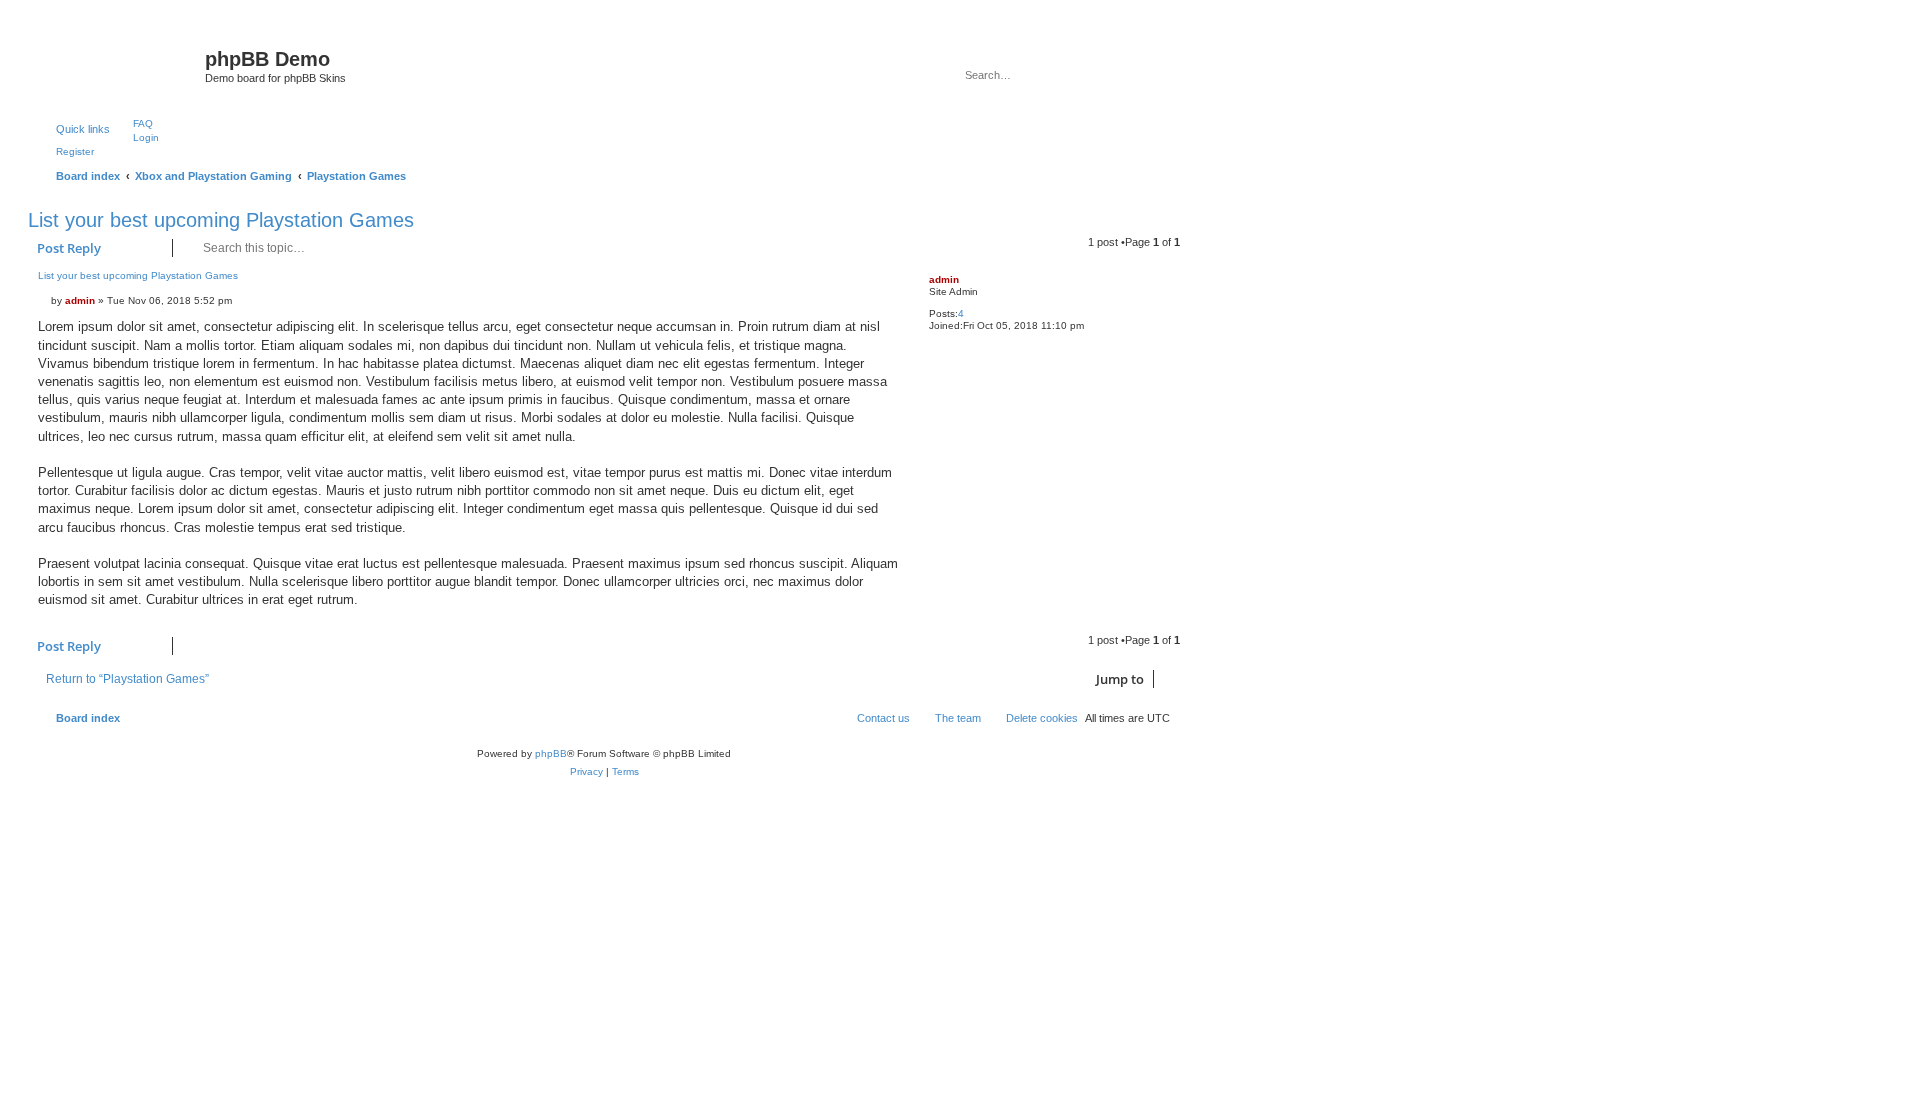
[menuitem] (134, 123)
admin (944, 279)
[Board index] (119, 65)
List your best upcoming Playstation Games (221, 220)
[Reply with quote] (882, 283)
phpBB (551, 753)
